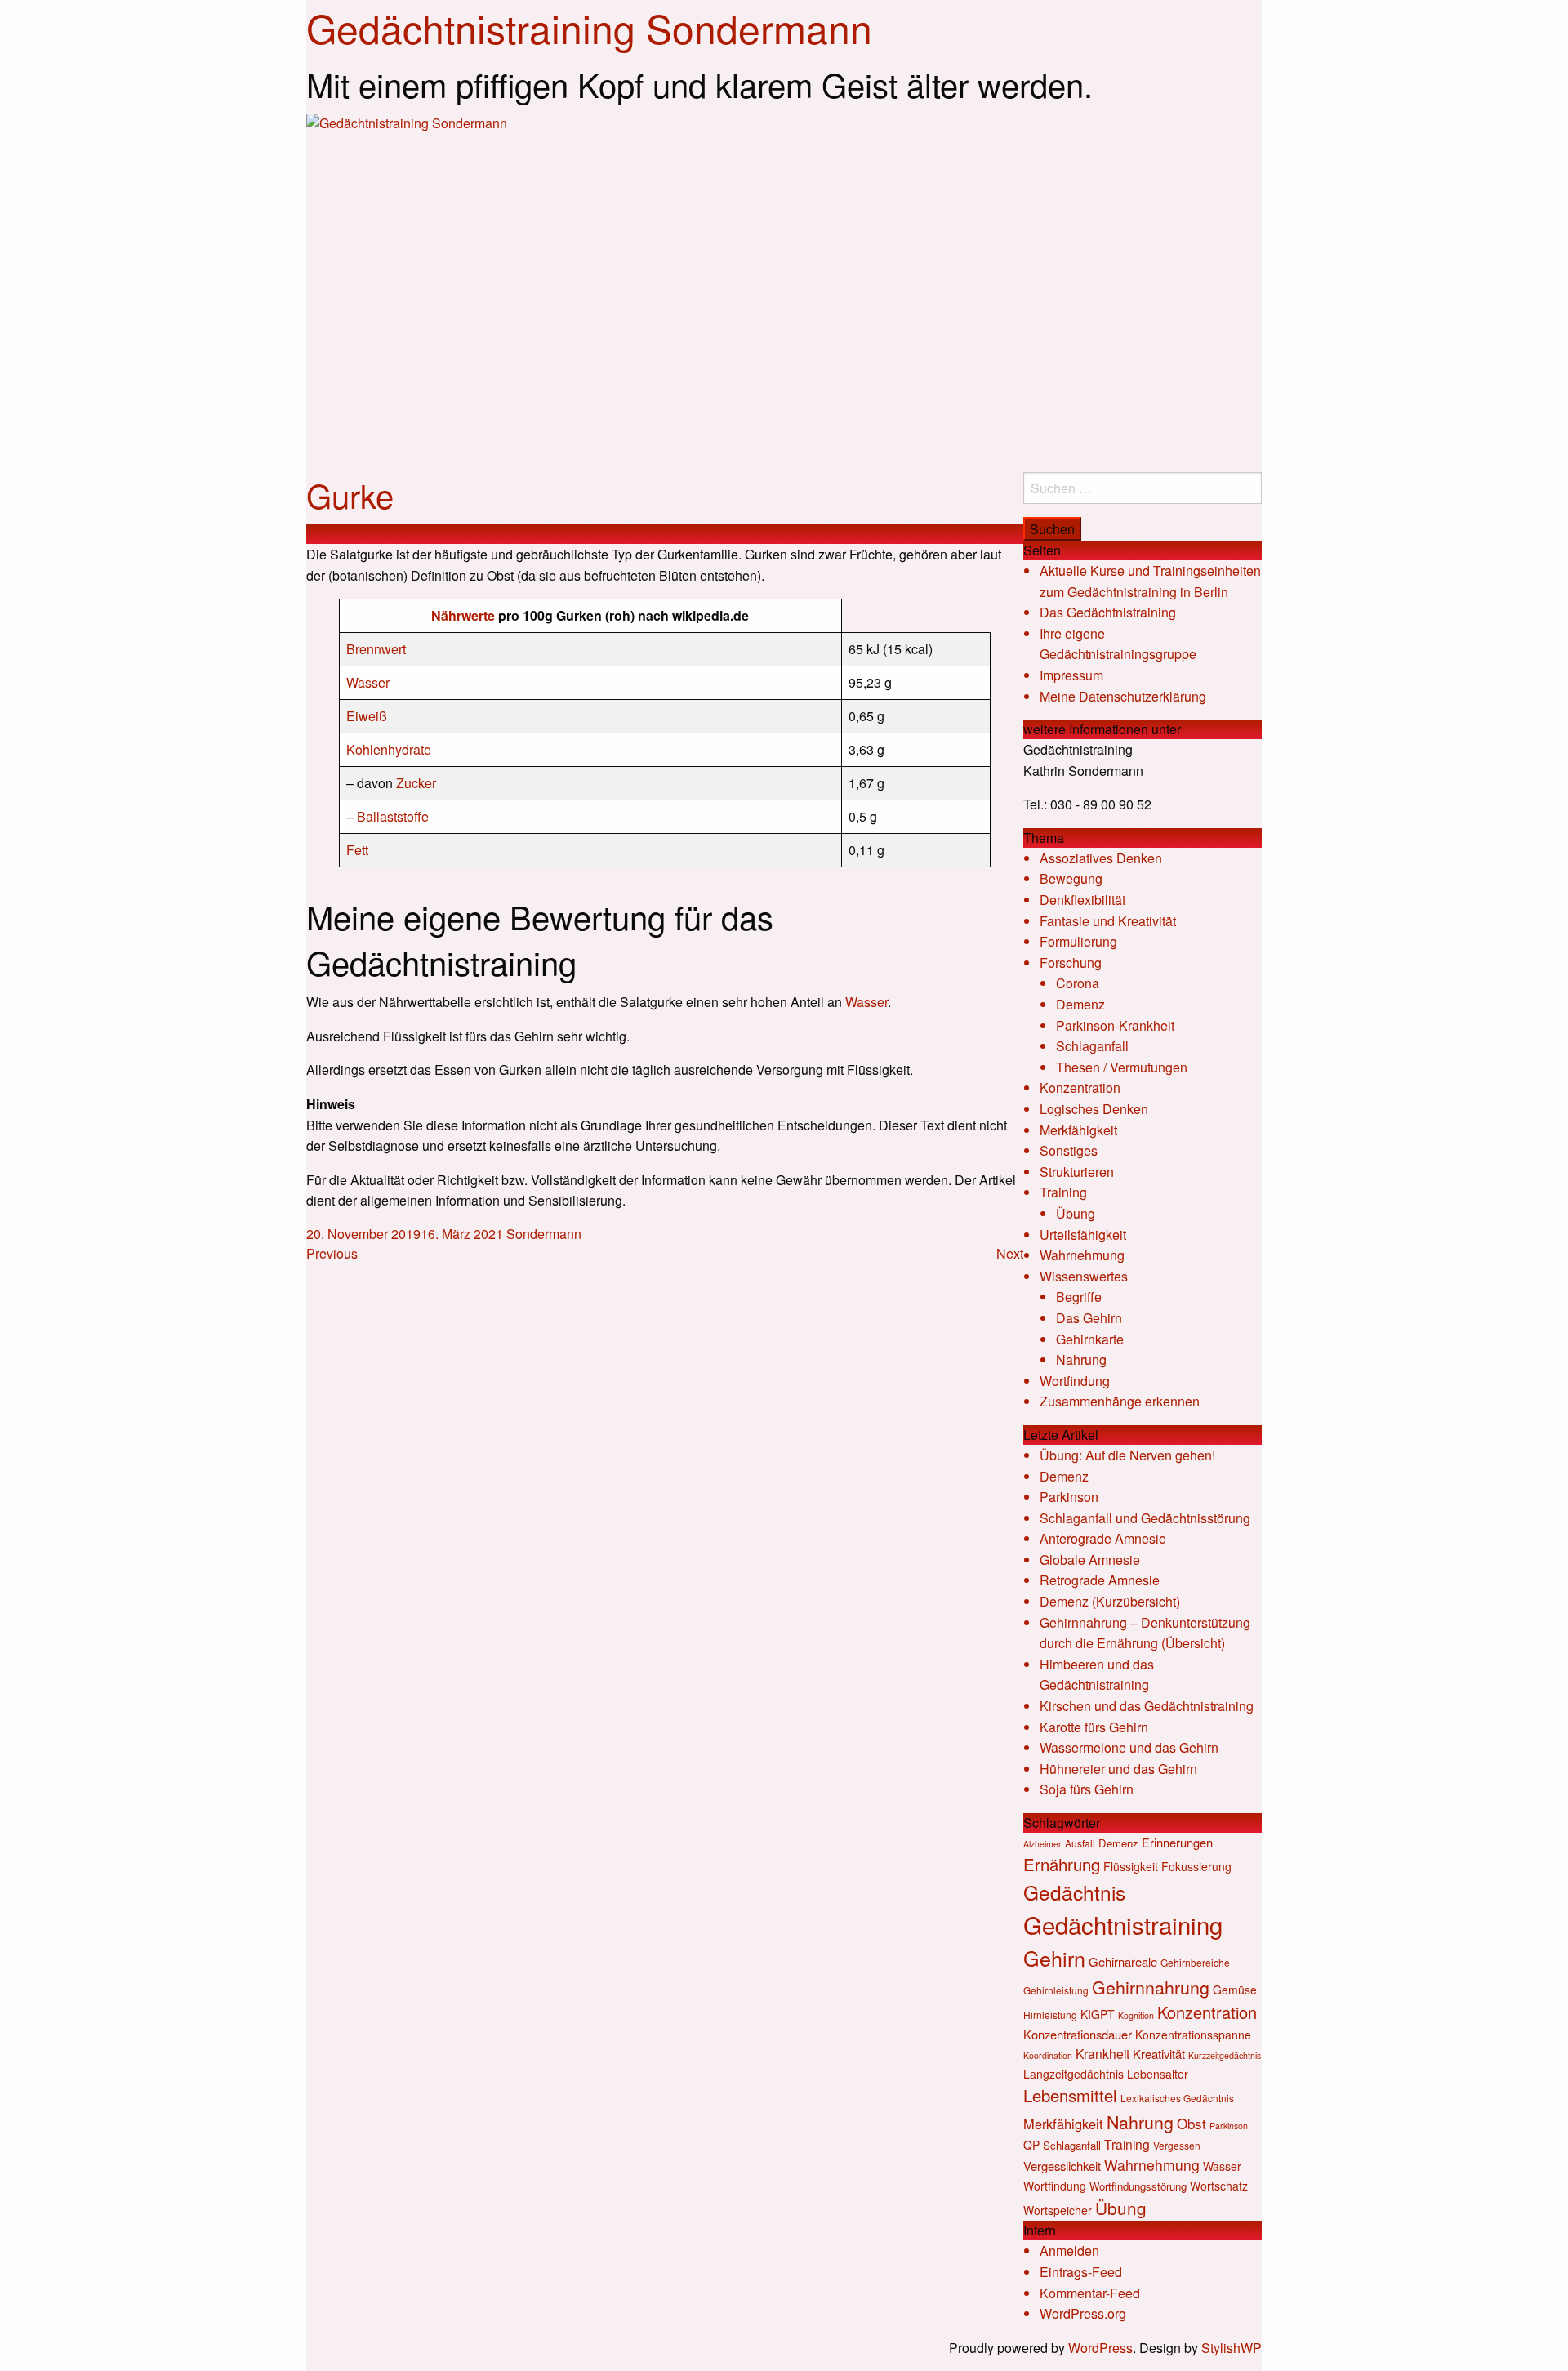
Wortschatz (1219, 2186)
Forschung (1071, 963)
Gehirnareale (1123, 1961)
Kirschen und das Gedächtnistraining (1147, 1706)
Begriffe (1079, 1297)
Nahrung (1081, 1359)
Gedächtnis (1074, 1892)
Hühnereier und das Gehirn (1118, 1769)
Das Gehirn (1089, 1318)
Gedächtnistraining (1123, 1924)
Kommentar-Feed (1090, 2293)
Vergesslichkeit (1062, 2166)
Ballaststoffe (393, 816)
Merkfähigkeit (1078, 1130)
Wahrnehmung (1082, 1255)
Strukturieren (1077, 1172)
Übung (1076, 1213)
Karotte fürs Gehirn (1094, 1727)
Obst (1192, 2123)
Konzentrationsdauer (1078, 2034)
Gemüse (1235, 1990)
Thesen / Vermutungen (1122, 1067)
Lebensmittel (1070, 2095)
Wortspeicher (1058, 2210)
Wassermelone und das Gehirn (1129, 1747)
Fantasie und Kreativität (1108, 921)
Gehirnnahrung (1151, 1987)
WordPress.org (1083, 2313)
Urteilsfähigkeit (1083, 1235)
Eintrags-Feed (1081, 2272)
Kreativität (1159, 2054)
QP (1031, 2145)
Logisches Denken (1094, 1109)
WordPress (1100, 2348)
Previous (332, 1253)
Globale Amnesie (1090, 1560)
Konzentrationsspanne (1193, 2035)
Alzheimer (1042, 1844)
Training (1063, 1192)
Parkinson (1069, 1497)
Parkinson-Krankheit (1115, 1025)
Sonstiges (1069, 1150)
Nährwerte (463, 615)
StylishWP (1232, 2348)
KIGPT (1098, 2014)
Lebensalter (1158, 2074)
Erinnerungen (1177, 1842)
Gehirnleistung (1056, 1990)
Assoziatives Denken (1101, 858)
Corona (1078, 983)
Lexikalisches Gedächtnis (1177, 2098)
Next (1010, 1253)
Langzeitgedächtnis (1074, 2074)
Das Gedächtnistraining (1108, 612)
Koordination (1048, 2055)
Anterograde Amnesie (1103, 1538)
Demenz (1080, 1004)
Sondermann (544, 1234)
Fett (357, 850)
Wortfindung (1075, 1381)
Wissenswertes (1084, 1276)
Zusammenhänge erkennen (1120, 1401)
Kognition (1136, 2015)
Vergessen (1177, 2145)
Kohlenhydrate (389, 749)
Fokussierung (1196, 1866)
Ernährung (1062, 1864)
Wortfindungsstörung (1138, 2186)
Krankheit (1102, 2053)
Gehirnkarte (1090, 1339)
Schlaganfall (1092, 1046)
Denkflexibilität (1082, 900)
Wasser (368, 682)
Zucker (416, 783)
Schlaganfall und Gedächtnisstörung (1145, 1518)
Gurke (350, 495)
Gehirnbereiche (1195, 1962)
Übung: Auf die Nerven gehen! (1127, 1455)
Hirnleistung (1050, 2014)
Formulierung (1078, 941)
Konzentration (1080, 1087)
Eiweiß (367, 716)
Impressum (1071, 675)
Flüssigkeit (1131, 1866)
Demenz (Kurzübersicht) (1110, 1601)
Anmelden (1069, 2251)
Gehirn (1054, 1958)
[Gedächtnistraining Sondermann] (784, 291)
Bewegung (1071, 878)
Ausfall (1080, 1843)
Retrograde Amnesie (1100, 1580)
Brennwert (376, 649)
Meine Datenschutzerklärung (1123, 696)
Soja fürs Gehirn (1087, 1789)
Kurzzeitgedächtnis (1225, 2055)
